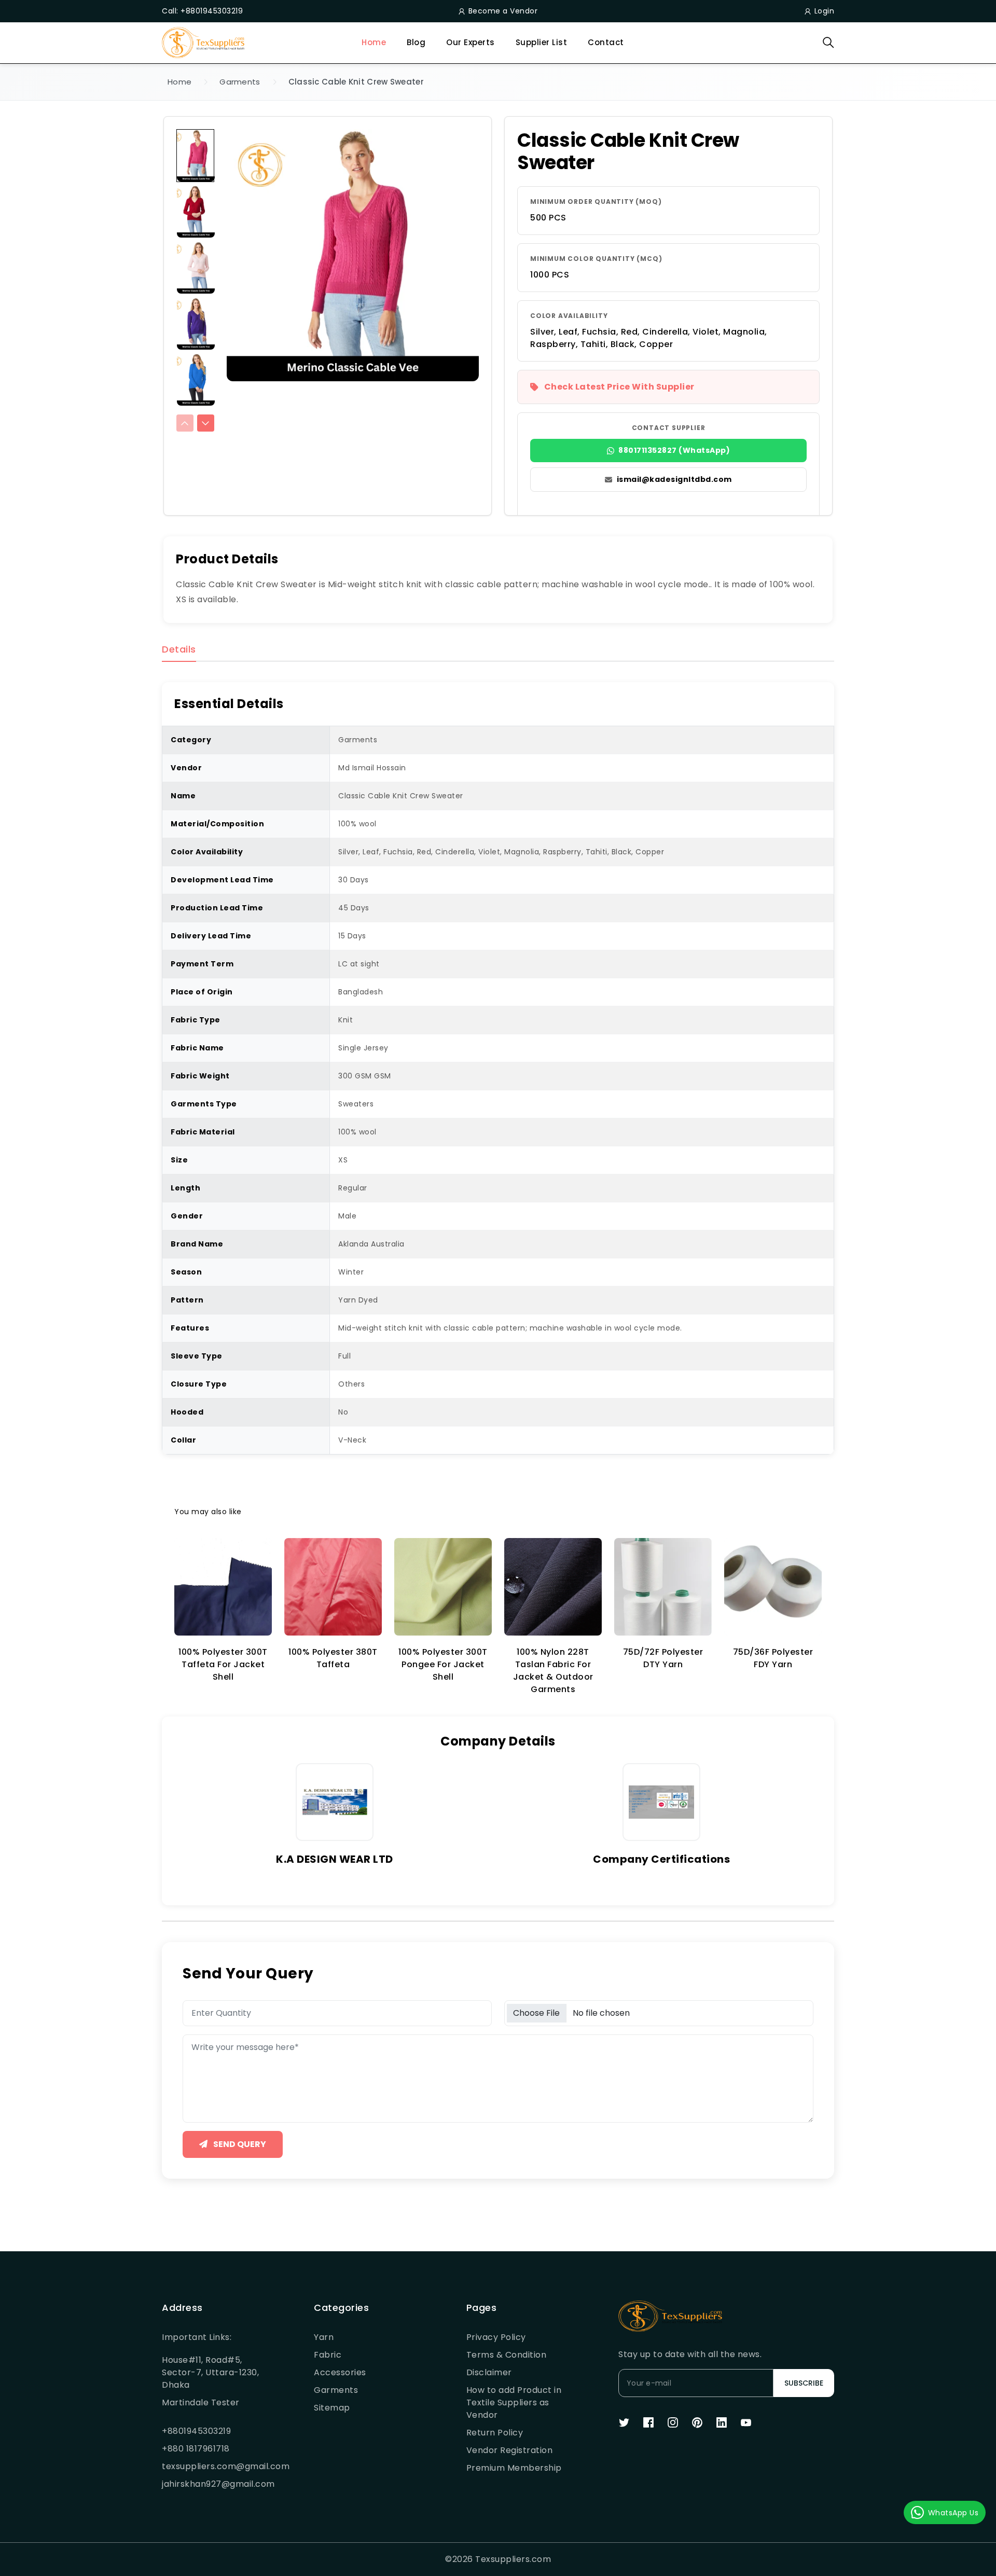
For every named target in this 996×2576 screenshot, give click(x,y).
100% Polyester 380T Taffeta (333, 1658)
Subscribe (804, 2383)
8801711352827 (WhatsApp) (674, 450)
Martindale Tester (201, 2402)
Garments (240, 82)
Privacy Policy (496, 2337)
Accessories (340, 2372)
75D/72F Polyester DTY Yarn (663, 1658)
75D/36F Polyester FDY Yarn (773, 1658)
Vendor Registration (510, 2450)
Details (179, 650)
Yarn (324, 2337)
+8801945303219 (196, 2431)
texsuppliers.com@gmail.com (213, 2466)
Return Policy (495, 2433)
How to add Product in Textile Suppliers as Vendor (514, 2402)
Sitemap (332, 2408)
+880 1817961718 (196, 2449)
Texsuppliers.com (513, 2559)
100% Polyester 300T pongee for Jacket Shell (443, 1664)
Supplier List (542, 42)
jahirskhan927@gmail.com (213, 2484)
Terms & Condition (507, 2355)
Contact (606, 42)
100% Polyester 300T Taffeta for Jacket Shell (223, 1664)
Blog (416, 42)
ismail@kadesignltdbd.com (674, 479)
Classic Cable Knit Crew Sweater (356, 82)
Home (374, 42)
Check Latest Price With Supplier (619, 387)
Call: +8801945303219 (202, 11)
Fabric (328, 2355)
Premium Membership (514, 2468)
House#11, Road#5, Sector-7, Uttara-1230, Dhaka (210, 2372)
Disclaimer (489, 2372)
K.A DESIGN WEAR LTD (335, 1859)
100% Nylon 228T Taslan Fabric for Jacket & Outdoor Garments (553, 1671)
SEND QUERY (239, 2144)
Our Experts (471, 42)
